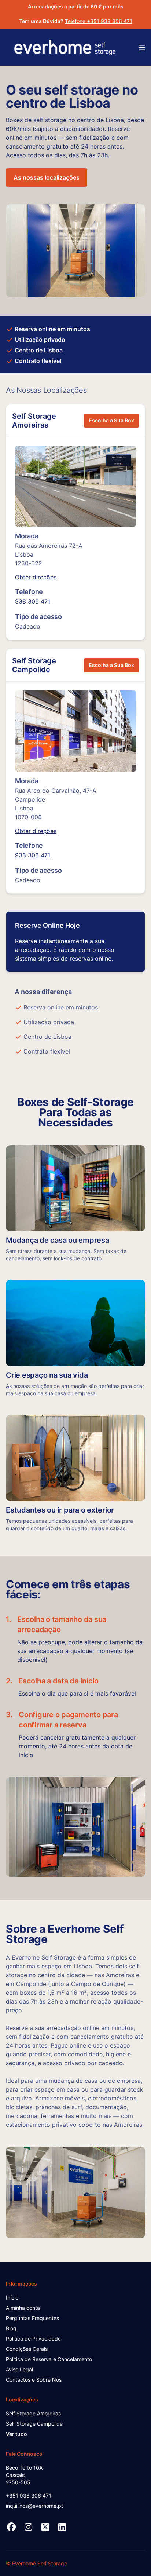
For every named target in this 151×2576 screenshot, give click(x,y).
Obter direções (36, 577)
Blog (11, 2328)
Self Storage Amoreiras (34, 421)
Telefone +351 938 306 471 (99, 21)
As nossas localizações (47, 177)
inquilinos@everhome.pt (34, 2506)
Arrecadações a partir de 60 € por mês (76, 6)
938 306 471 (33, 601)
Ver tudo (16, 2434)
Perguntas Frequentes (32, 2318)
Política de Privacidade (33, 2339)
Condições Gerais (27, 2349)
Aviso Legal (19, 2369)
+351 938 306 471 (29, 2496)
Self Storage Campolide (34, 665)
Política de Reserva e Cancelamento (49, 2359)
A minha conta (23, 2308)
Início (12, 2297)
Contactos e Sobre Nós (34, 2380)
